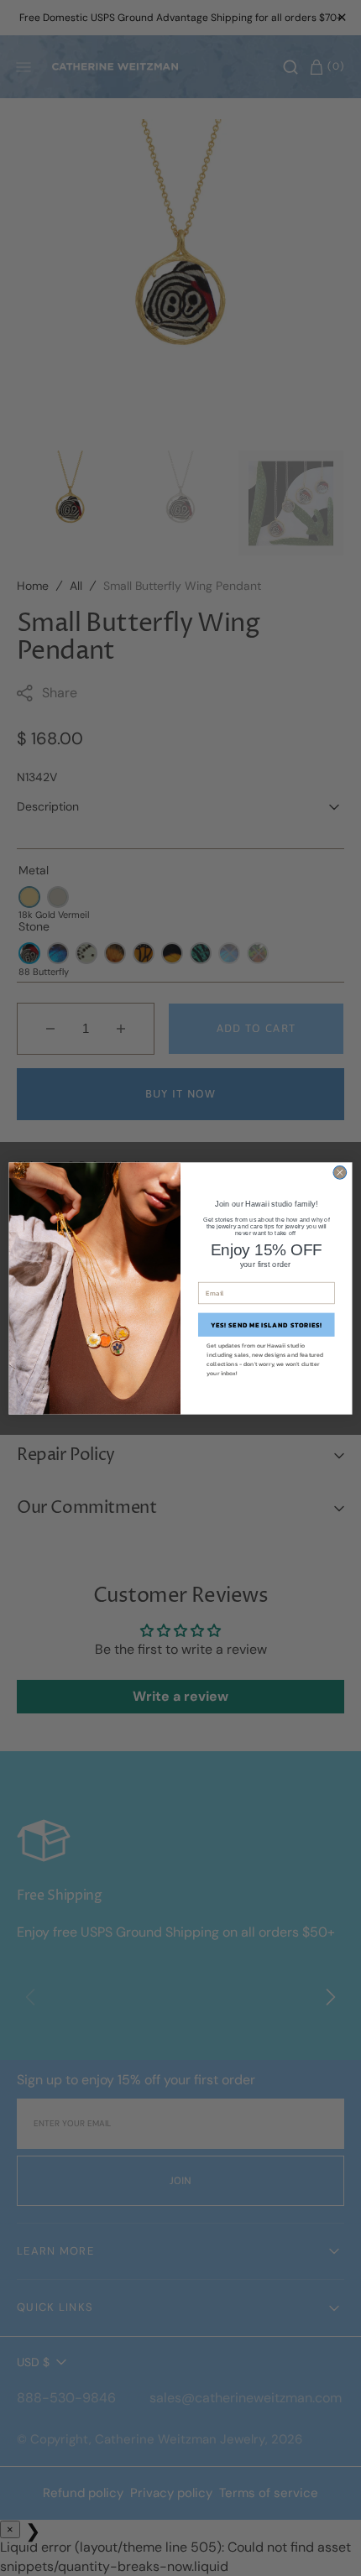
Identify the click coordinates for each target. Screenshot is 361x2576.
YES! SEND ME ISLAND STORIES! (267, 1325)
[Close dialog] (340, 1172)
